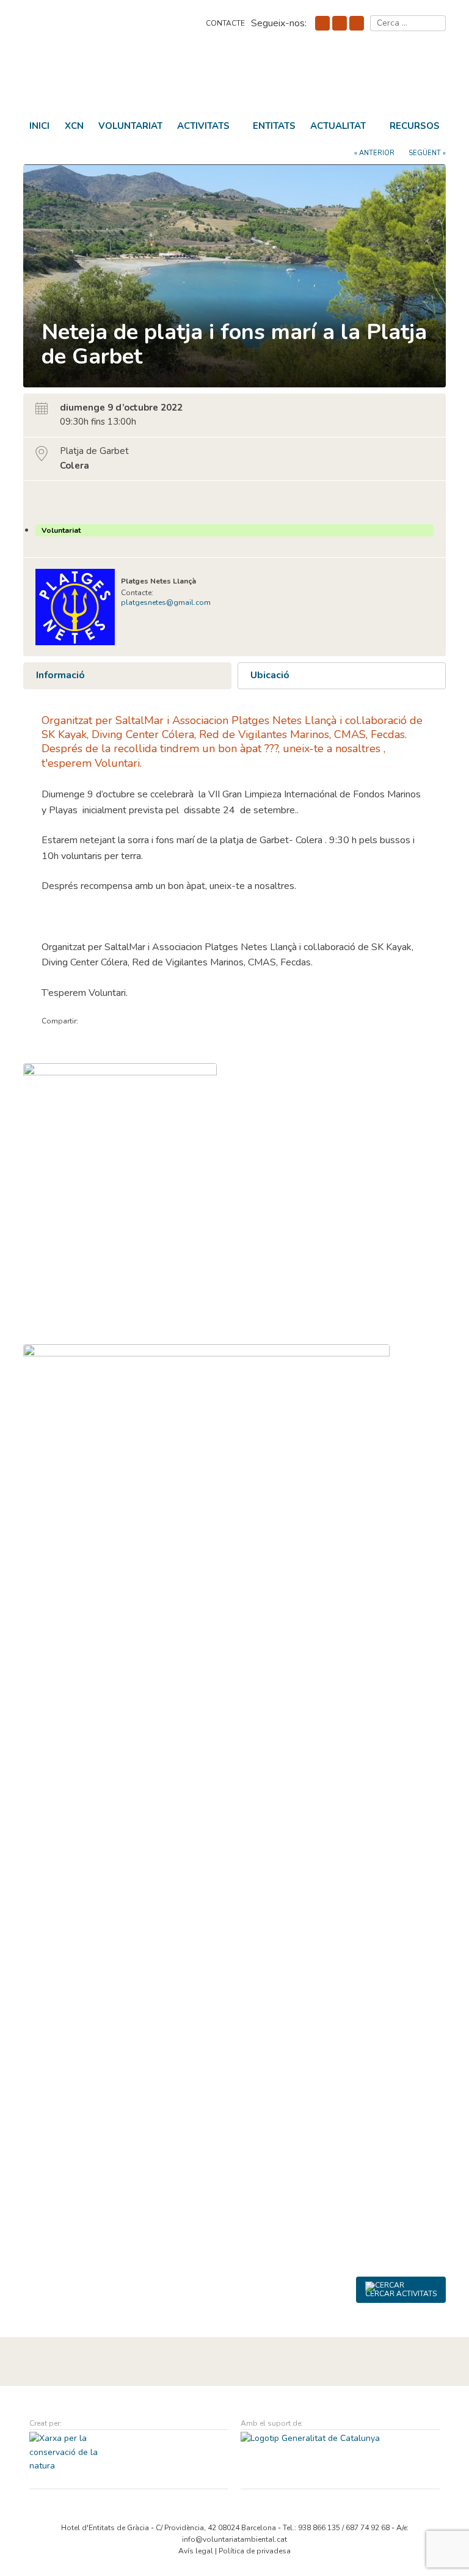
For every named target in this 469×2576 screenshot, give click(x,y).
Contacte (225, 23)
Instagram (357, 23)
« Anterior (374, 153)
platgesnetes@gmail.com (166, 602)
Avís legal (196, 2551)
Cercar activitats (401, 2294)
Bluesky (340, 23)
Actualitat (338, 126)
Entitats (274, 126)
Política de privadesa (255, 2551)
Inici (39, 126)
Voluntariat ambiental (109, 79)
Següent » (427, 153)
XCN (74, 126)
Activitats (203, 126)
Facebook (322, 23)
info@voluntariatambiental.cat (234, 2539)
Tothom (52, 502)
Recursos (415, 126)
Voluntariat (130, 126)
